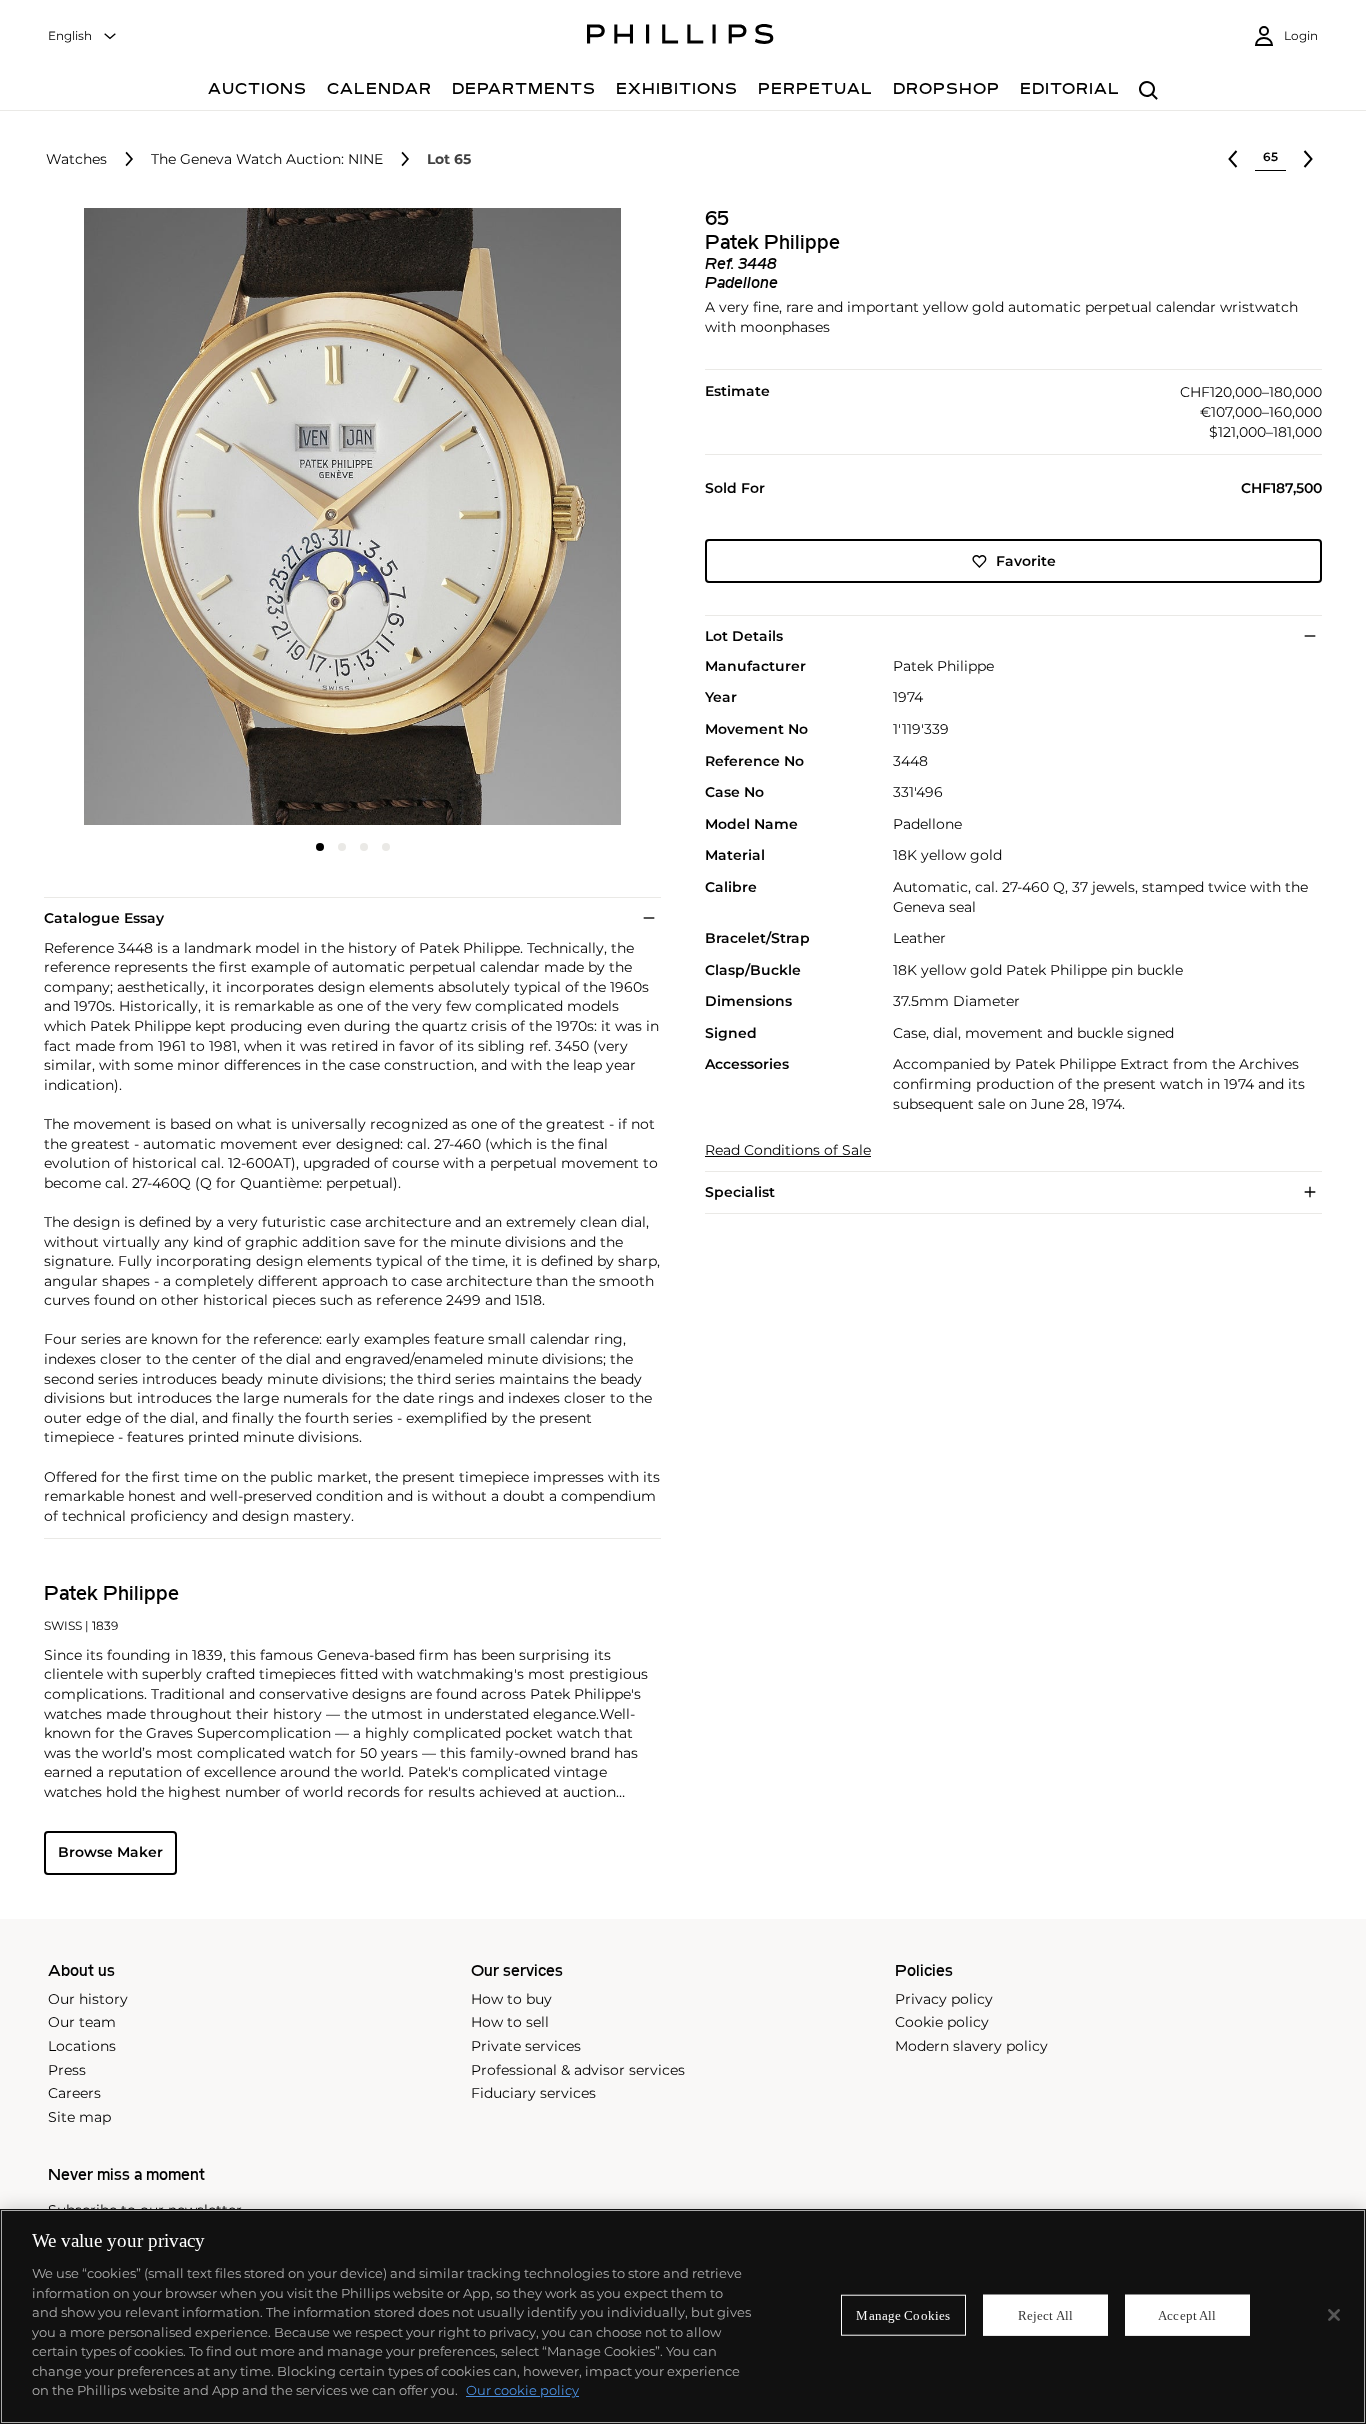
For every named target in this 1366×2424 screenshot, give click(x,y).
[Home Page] (680, 37)
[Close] (1334, 2315)
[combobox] (83, 36)
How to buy (511, 1999)
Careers (74, 2093)
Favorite (1026, 561)
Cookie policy (942, 2022)
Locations (82, 2046)
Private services (526, 2046)
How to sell (510, 2022)
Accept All (1187, 2314)
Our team (82, 2022)
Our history (88, 1999)
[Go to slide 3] (364, 847)
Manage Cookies (903, 2314)
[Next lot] (1308, 159)
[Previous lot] (1233, 159)
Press (67, 2070)
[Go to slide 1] (320, 847)
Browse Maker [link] (110, 1852)
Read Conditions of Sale (788, 1150)
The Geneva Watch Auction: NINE (267, 159)
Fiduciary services (533, 2093)
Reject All (1045, 2314)
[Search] (1148, 91)
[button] (346, 516)
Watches (76, 159)
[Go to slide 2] (342, 847)
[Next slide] (558, 518)
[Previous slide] (146, 518)
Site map (79, 2117)
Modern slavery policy (971, 2046)
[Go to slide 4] (386, 847)
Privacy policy (944, 1999)
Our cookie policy (522, 2390)
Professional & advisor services (578, 2070)
